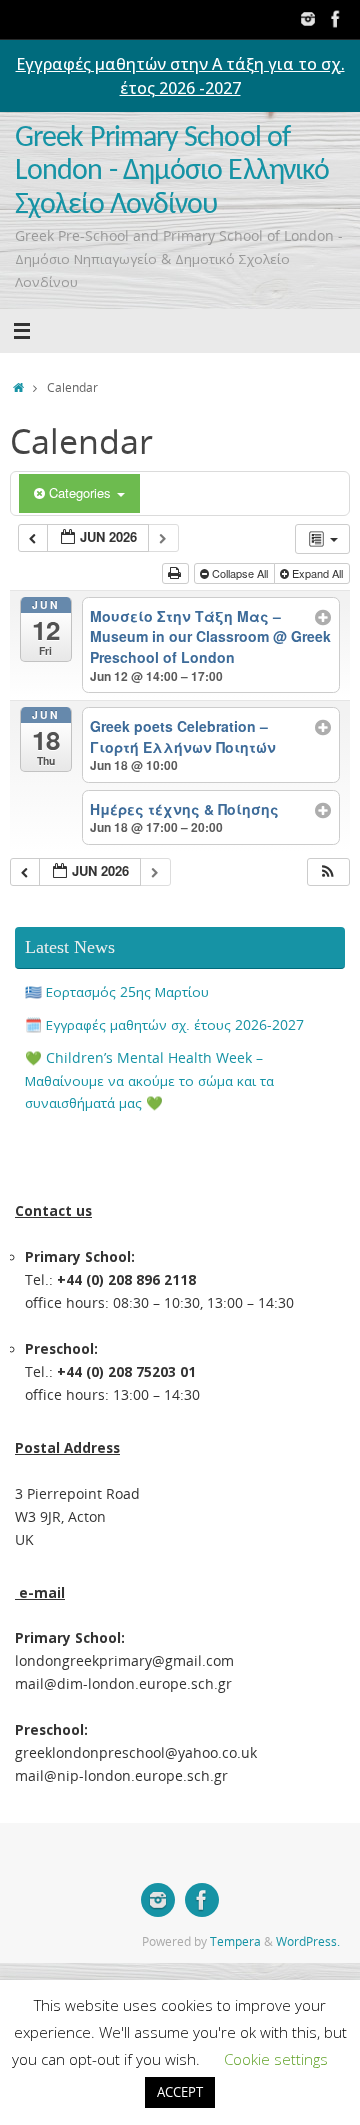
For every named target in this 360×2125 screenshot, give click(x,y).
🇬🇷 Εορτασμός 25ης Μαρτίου (117, 992)
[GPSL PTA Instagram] (308, 19)
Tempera (235, 1941)
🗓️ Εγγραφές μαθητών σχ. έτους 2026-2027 (164, 1025)
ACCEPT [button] (180, 2092)
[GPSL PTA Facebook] (336, 19)
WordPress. (308, 1941)
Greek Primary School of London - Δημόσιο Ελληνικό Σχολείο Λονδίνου (172, 172)
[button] (328, 872)
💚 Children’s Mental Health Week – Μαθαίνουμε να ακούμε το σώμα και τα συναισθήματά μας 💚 (149, 1081)
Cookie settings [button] (276, 2059)
